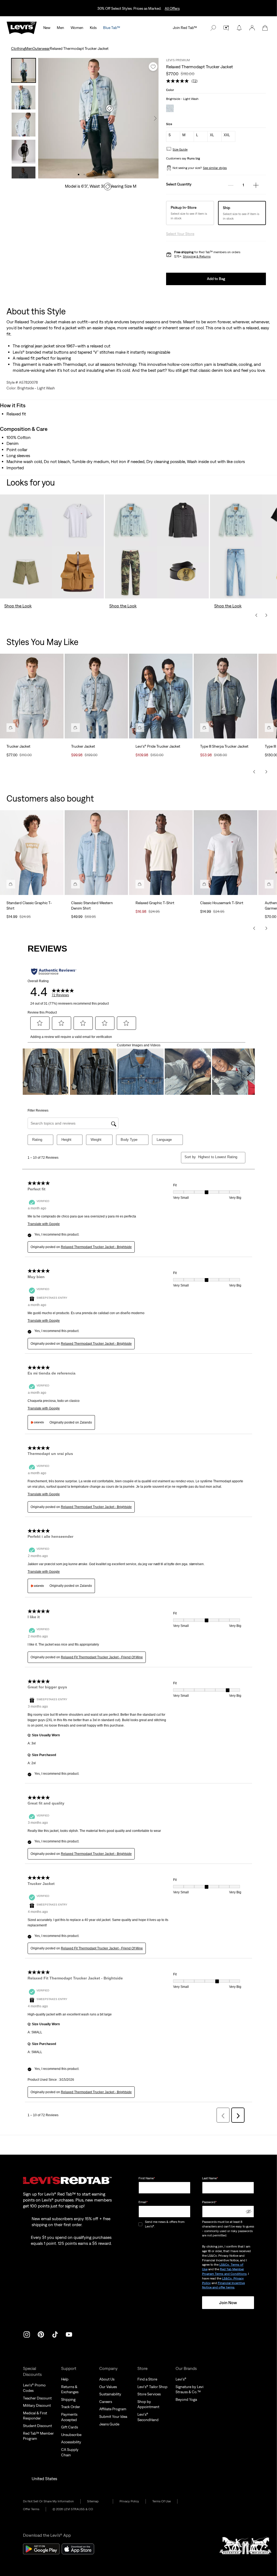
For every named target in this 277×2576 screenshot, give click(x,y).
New (47, 28)
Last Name (210, 2178)
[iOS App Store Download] (78, 2549)
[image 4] (96, 175)
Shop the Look (18, 606)
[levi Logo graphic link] (22, 27)
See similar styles (215, 168)
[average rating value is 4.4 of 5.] (179, 81)
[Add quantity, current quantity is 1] (256, 185)
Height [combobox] (66, 1140)
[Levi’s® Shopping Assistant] (226, 28)
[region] (138, 706)
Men (60, 28)
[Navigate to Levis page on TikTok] (55, 2334)
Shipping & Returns (197, 256)
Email (143, 2202)
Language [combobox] (164, 1140)
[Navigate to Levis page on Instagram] (27, 2334)
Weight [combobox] (96, 1140)
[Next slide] (266, 615)
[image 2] (84, 175)
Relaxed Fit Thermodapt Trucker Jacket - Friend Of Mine (102, 1657)
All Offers (172, 8)
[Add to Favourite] (153, 67)
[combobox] (217, 1157)
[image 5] (101, 175)
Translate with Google (44, 1224)
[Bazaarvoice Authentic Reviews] (54, 972)
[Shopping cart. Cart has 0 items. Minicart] (265, 28)
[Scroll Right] (266, 772)
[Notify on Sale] (239, 28)
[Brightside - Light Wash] (170, 109)
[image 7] (113, 175)
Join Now (228, 2303)
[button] (252, 28)
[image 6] (107, 175)
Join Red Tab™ (185, 28)
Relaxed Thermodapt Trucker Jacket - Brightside (96, 1247)
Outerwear (41, 48)
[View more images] (24, 172)
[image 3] (90, 175)
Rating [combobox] (37, 1140)
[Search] (213, 28)
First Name (147, 2178)
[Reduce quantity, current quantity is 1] (231, 185)
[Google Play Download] (41, 2549)
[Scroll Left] (254, 772)
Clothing (18, 48)
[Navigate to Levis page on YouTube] (69, 2334)
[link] (97, 2501)
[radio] (173, 136)
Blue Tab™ (112, 28)
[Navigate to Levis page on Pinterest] (41, 2334)
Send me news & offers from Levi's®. (165, 2224)
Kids (93, 28)
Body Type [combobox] (129, 1140)
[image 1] (79, 175)
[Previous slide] (256, 615)
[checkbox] (141, 2224)
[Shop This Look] (11, 728)
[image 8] (118, 175)
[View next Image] (155, 118)
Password (209, 2202)
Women (77, 28)
